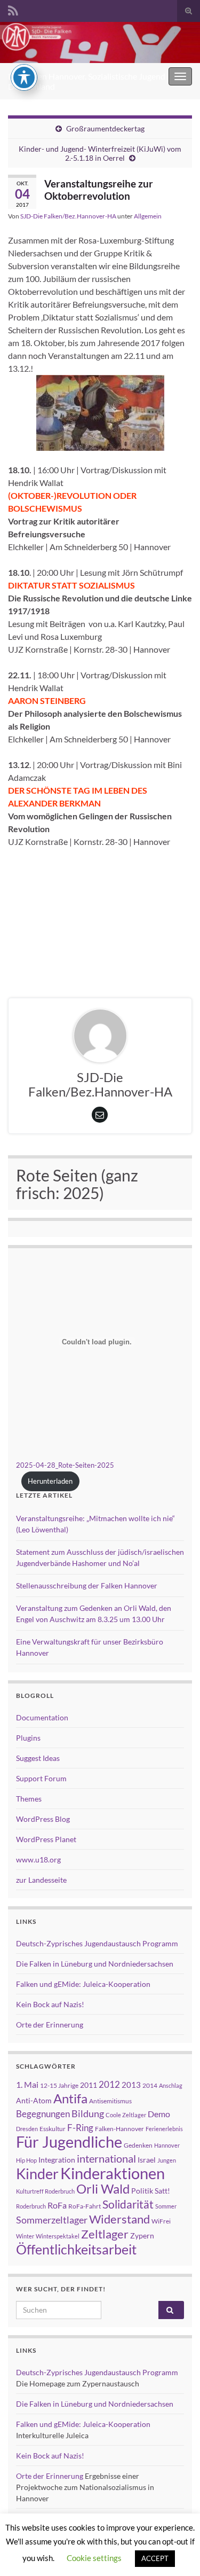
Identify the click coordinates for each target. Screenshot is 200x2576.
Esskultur (53, 2129)
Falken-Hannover (119, 2129)
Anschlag (171, 2085)
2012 (109, 2084)
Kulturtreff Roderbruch (45, 2191)
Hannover (167, 2145)
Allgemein (148, 216)
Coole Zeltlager (126, 2115)
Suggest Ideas (38, 1758)
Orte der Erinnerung (50, 2025)
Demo (159, 2114)
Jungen (167, 2160)
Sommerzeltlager (52, 2220)
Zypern (142, 2236)
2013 (131, 2085)
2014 (150, 2085)
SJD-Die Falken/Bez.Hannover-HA (68, 216)
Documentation (42, 1717)
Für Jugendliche (69, 2142)
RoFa (57, 2205)
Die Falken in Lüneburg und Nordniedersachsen (95, 1964)
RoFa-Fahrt (85, 2206)
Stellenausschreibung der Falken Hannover (87, 1585)
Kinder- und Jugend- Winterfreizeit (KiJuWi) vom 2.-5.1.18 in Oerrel (100, 153)
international (106, 2158)
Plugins (28, 1738)
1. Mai (27, 2084)
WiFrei (161, 2221)
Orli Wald (103, 2189)
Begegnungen (43, 2114)
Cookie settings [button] (94, 2558)
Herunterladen (50, 1481)
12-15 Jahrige (59, 2085)
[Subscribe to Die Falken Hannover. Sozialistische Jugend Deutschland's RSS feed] (13, 9)
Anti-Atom (34, 2100)
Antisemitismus (110, 2101)
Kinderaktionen (113, 2173)
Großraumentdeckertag (105, 128)
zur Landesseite (41, 1880)
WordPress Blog (43, 1819)
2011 (89, 2085)
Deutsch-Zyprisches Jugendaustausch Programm (97, 1943)
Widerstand (119, 2219)
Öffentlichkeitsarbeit (76, 2249)
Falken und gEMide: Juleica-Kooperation (83, 1984)
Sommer (166, 2206)
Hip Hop (26, 2160)
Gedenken (138, 2145)
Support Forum (41, 1778)
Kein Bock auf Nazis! (50, 2004)
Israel (147, 2160)
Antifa (70, 2099)
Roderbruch (31, 2206)
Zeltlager (105, 2234)
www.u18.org (38, 1859)
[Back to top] (176, 2552)
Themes (29, 1799)
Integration (57, 2160)
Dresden (27, 2129)
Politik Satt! (151, 2191)
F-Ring (80, 2128)
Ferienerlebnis (164, 2129)
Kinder (37, 2174)
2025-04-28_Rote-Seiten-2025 (65, 1465)
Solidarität (128, 2204)
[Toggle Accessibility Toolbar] (24, 77)
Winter (25, 2236)
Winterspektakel (58, 2236)
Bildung (88, 2114)
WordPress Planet (46, 1839)
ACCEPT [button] (155, 2558)
